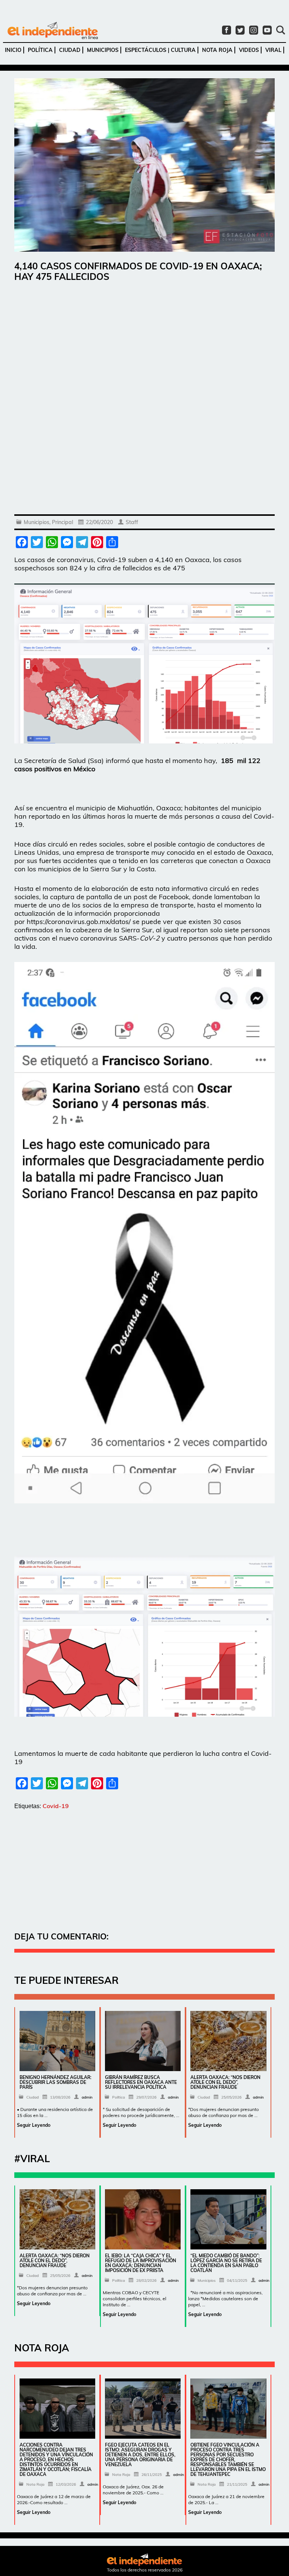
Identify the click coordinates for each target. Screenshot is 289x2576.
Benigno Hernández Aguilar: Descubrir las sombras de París (56, 2082)
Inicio (13, 50)
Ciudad (70, 50)
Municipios (103, 50)
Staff (132, 522)
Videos (249, 50)
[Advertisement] (144, 346)
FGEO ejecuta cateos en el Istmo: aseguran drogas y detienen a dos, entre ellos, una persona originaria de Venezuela (140, 2455)
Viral (273, 50)
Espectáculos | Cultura (160, 50)
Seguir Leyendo (34, 2125)
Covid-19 (56, 1806)
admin (87, 2097)
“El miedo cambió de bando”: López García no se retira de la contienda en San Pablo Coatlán (226, 2263)
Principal (62, 522)
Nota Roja (217, 50)
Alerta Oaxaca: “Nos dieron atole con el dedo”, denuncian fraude (225, 2082)
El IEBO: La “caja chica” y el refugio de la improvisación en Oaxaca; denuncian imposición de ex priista (141, 2263)
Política (40, 50)
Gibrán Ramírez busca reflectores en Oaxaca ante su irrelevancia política (141, 2082)
